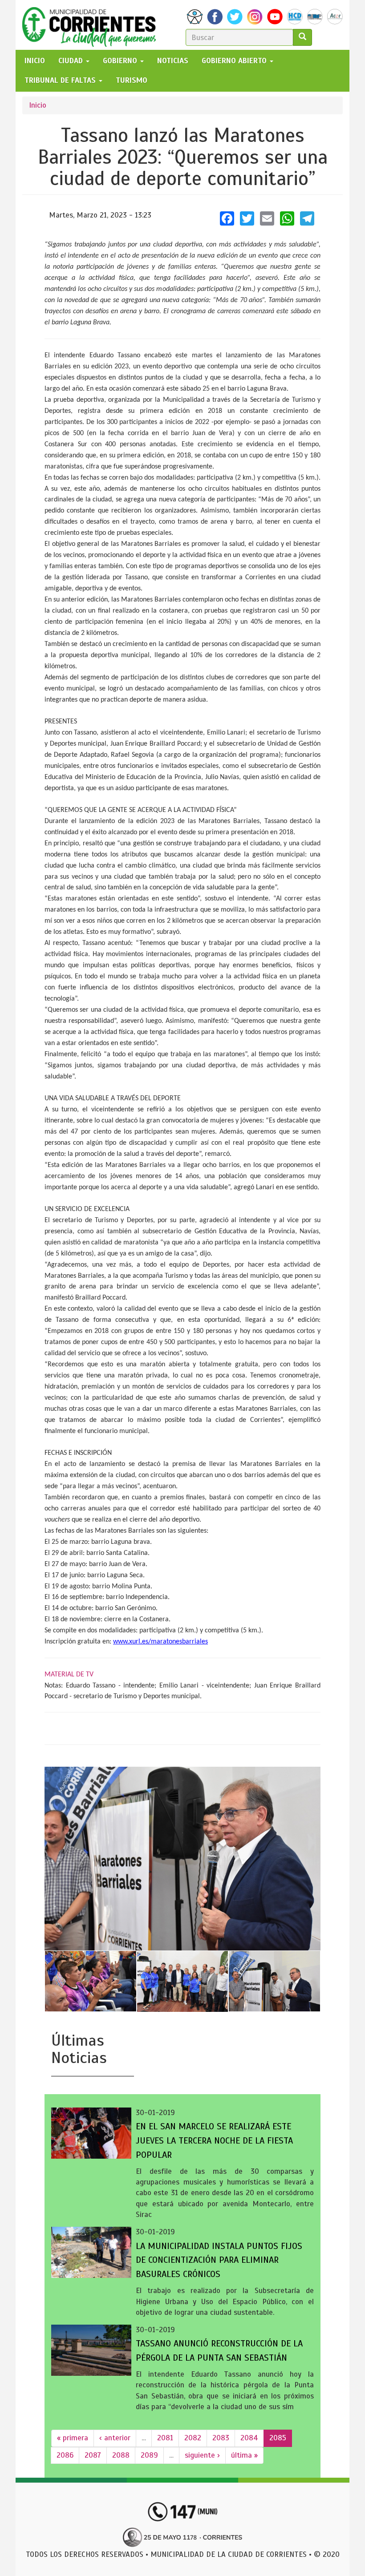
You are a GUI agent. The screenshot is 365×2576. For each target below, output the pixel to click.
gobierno (121, 61)
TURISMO (132, 80)
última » (244, 2455)
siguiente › (202, 2455)
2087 (93, 2455)
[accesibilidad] (195, 17)
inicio (35, 61)
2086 (65, 2455)
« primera (73, 2438)
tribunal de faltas (61, 80)
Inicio (38, 105)
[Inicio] (92, 25)
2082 (193, 2438)
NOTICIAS (173, 61)
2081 (165, 2438)
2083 (221, 2438)
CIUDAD (72, 61)
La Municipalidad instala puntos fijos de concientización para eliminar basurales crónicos (219, 2260)
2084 (249, 2438)
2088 (121, 2455)
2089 (149, 2455)
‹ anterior (115, 2438)
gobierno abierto (235, 61)
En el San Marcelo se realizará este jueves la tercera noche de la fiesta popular (214, 2141)
